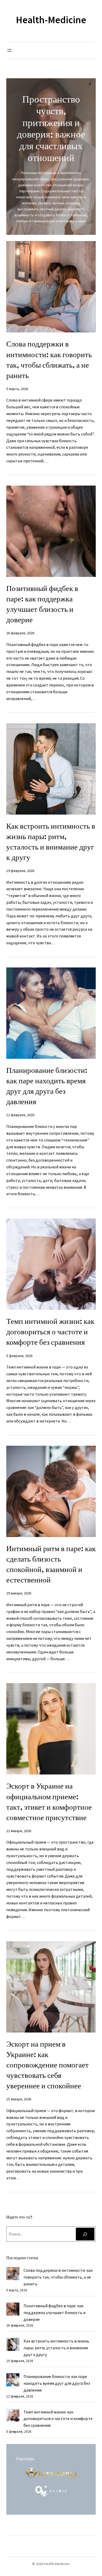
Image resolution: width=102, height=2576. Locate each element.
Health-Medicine (51, 20)
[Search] (85, 2234)
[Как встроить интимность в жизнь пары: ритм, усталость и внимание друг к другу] (13, 2345)
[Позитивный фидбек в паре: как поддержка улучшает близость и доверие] (13, 2310)
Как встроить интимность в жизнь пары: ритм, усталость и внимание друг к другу (51, 842)
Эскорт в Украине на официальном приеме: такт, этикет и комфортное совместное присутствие (49, 1802)
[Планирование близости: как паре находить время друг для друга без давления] (13, 2381)
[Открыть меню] (9, 50)
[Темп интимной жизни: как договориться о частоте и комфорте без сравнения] (13, 2416)
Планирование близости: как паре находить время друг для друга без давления (47, 1086)
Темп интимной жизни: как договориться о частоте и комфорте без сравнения (50, 1332)
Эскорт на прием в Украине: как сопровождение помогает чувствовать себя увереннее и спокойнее (47, 2065)
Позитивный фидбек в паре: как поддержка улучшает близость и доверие (42, 604)
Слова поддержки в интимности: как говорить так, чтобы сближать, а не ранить (49, 360)
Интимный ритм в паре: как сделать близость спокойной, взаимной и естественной (51, 1564)
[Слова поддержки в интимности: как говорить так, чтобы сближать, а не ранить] (13, 2275)
